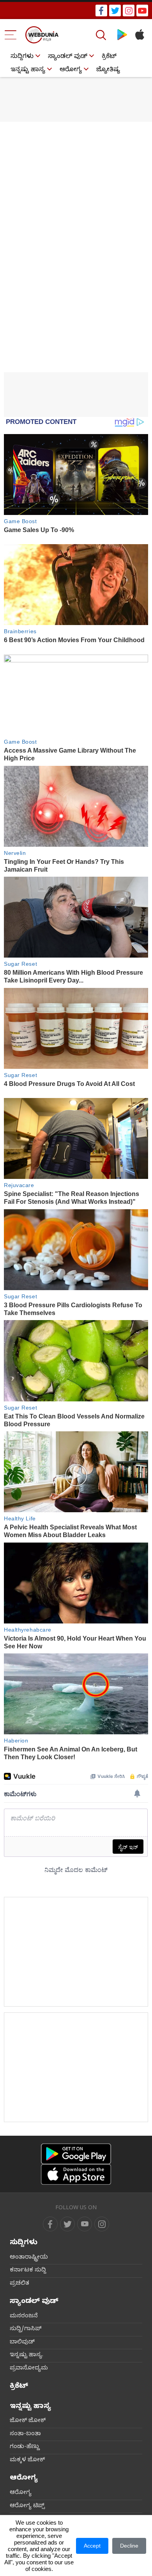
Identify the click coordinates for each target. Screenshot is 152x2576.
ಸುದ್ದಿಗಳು (22, 57)
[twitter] (115, 11)
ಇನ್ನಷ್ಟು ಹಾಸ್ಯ (28, 70)
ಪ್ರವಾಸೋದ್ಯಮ (29, 2369)
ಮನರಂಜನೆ (24, 2317)
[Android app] (76, 2154)
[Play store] (122, 35)
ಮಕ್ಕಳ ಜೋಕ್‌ (27, 2460)
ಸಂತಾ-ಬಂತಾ (25, 2434)
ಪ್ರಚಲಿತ (19, 2284)
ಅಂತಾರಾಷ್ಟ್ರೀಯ (29, 2258)
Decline (129, 2546)
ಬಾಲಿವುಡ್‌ (22, 2343)
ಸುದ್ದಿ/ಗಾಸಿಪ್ (26, 2329)
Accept (92, 2546)
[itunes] (139, 35)
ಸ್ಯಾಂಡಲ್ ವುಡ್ (68, 57)
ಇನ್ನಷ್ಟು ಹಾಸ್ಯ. (27, 2355)
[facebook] (101, 11)
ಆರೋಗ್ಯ (71, 70)
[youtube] (142, 11)
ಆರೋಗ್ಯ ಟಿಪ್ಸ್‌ (27, 2506)
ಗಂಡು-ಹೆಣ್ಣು (25, 2447)
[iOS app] (76, 2174)
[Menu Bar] (11, 35)
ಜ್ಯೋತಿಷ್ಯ (108, 70)
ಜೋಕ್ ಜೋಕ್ (28, 2421)
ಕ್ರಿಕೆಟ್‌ (109, 57)
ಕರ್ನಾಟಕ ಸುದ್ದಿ (28, 2271)
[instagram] (129, 11)
